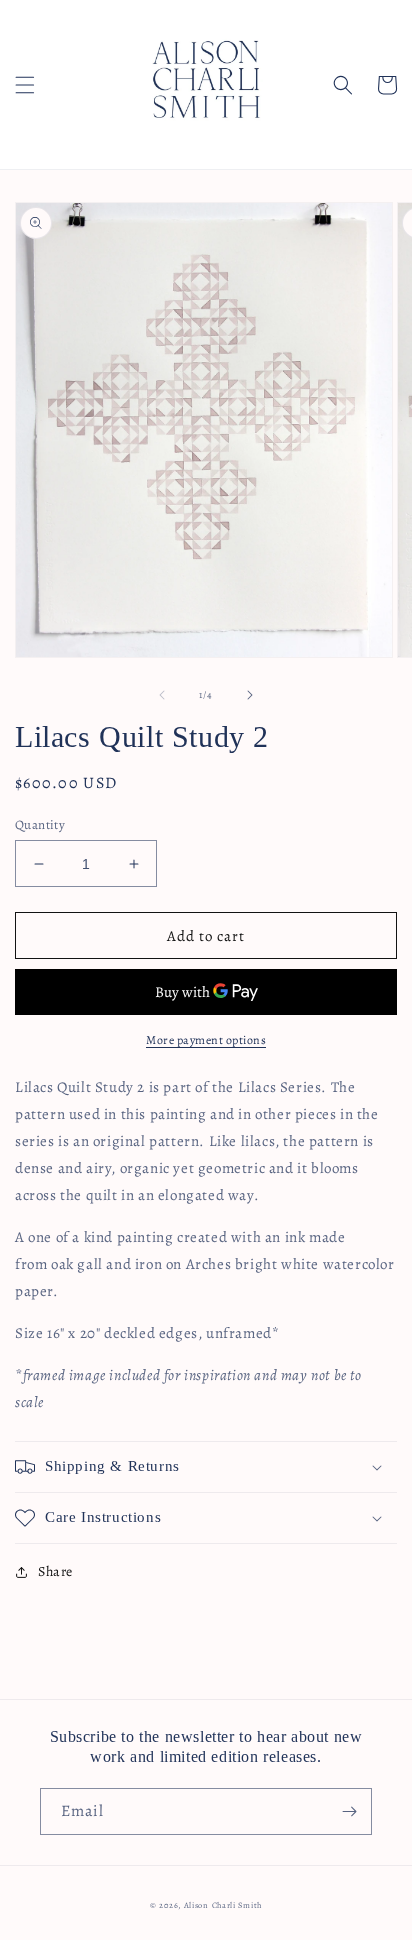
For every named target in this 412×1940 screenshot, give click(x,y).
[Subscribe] (349, 1811)
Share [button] (55, 1571)
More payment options (206, 1040)
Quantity (40, 824)
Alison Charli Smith (223, 1905)
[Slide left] (162, 695)
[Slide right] (250, 695)
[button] (25, 85)
